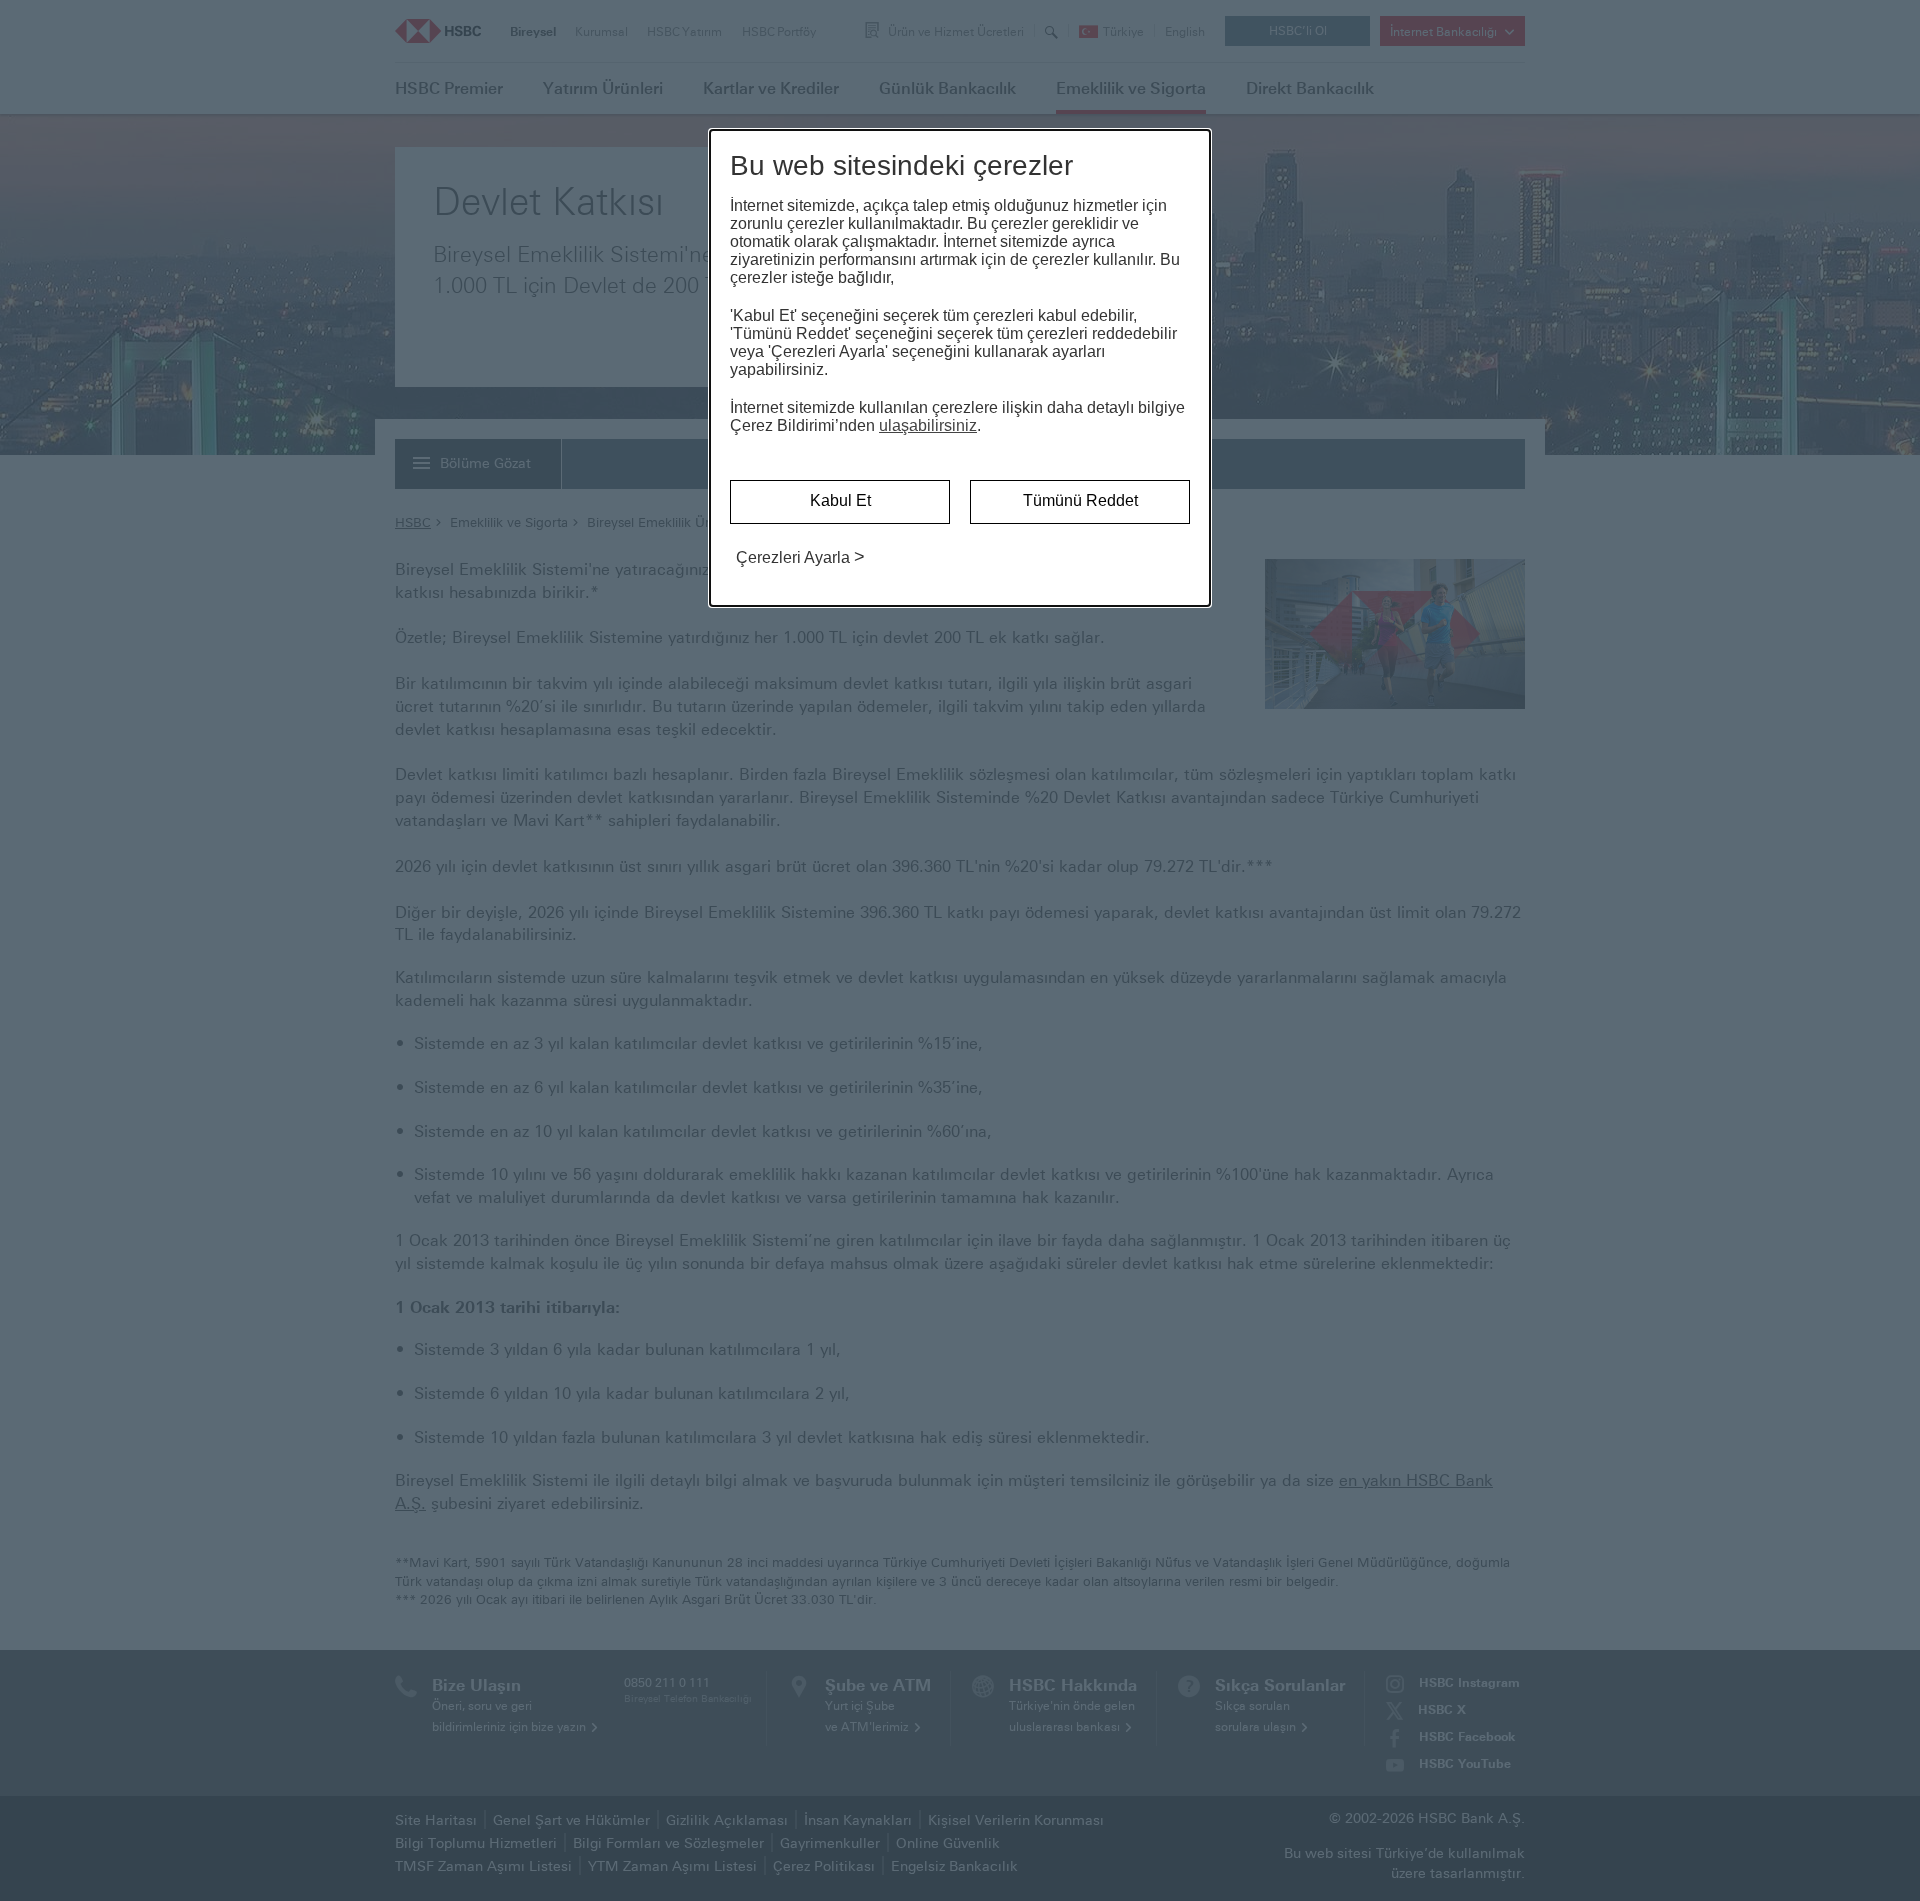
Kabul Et (840, 500)
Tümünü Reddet (1080, 500)
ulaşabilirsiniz (928, 425)
